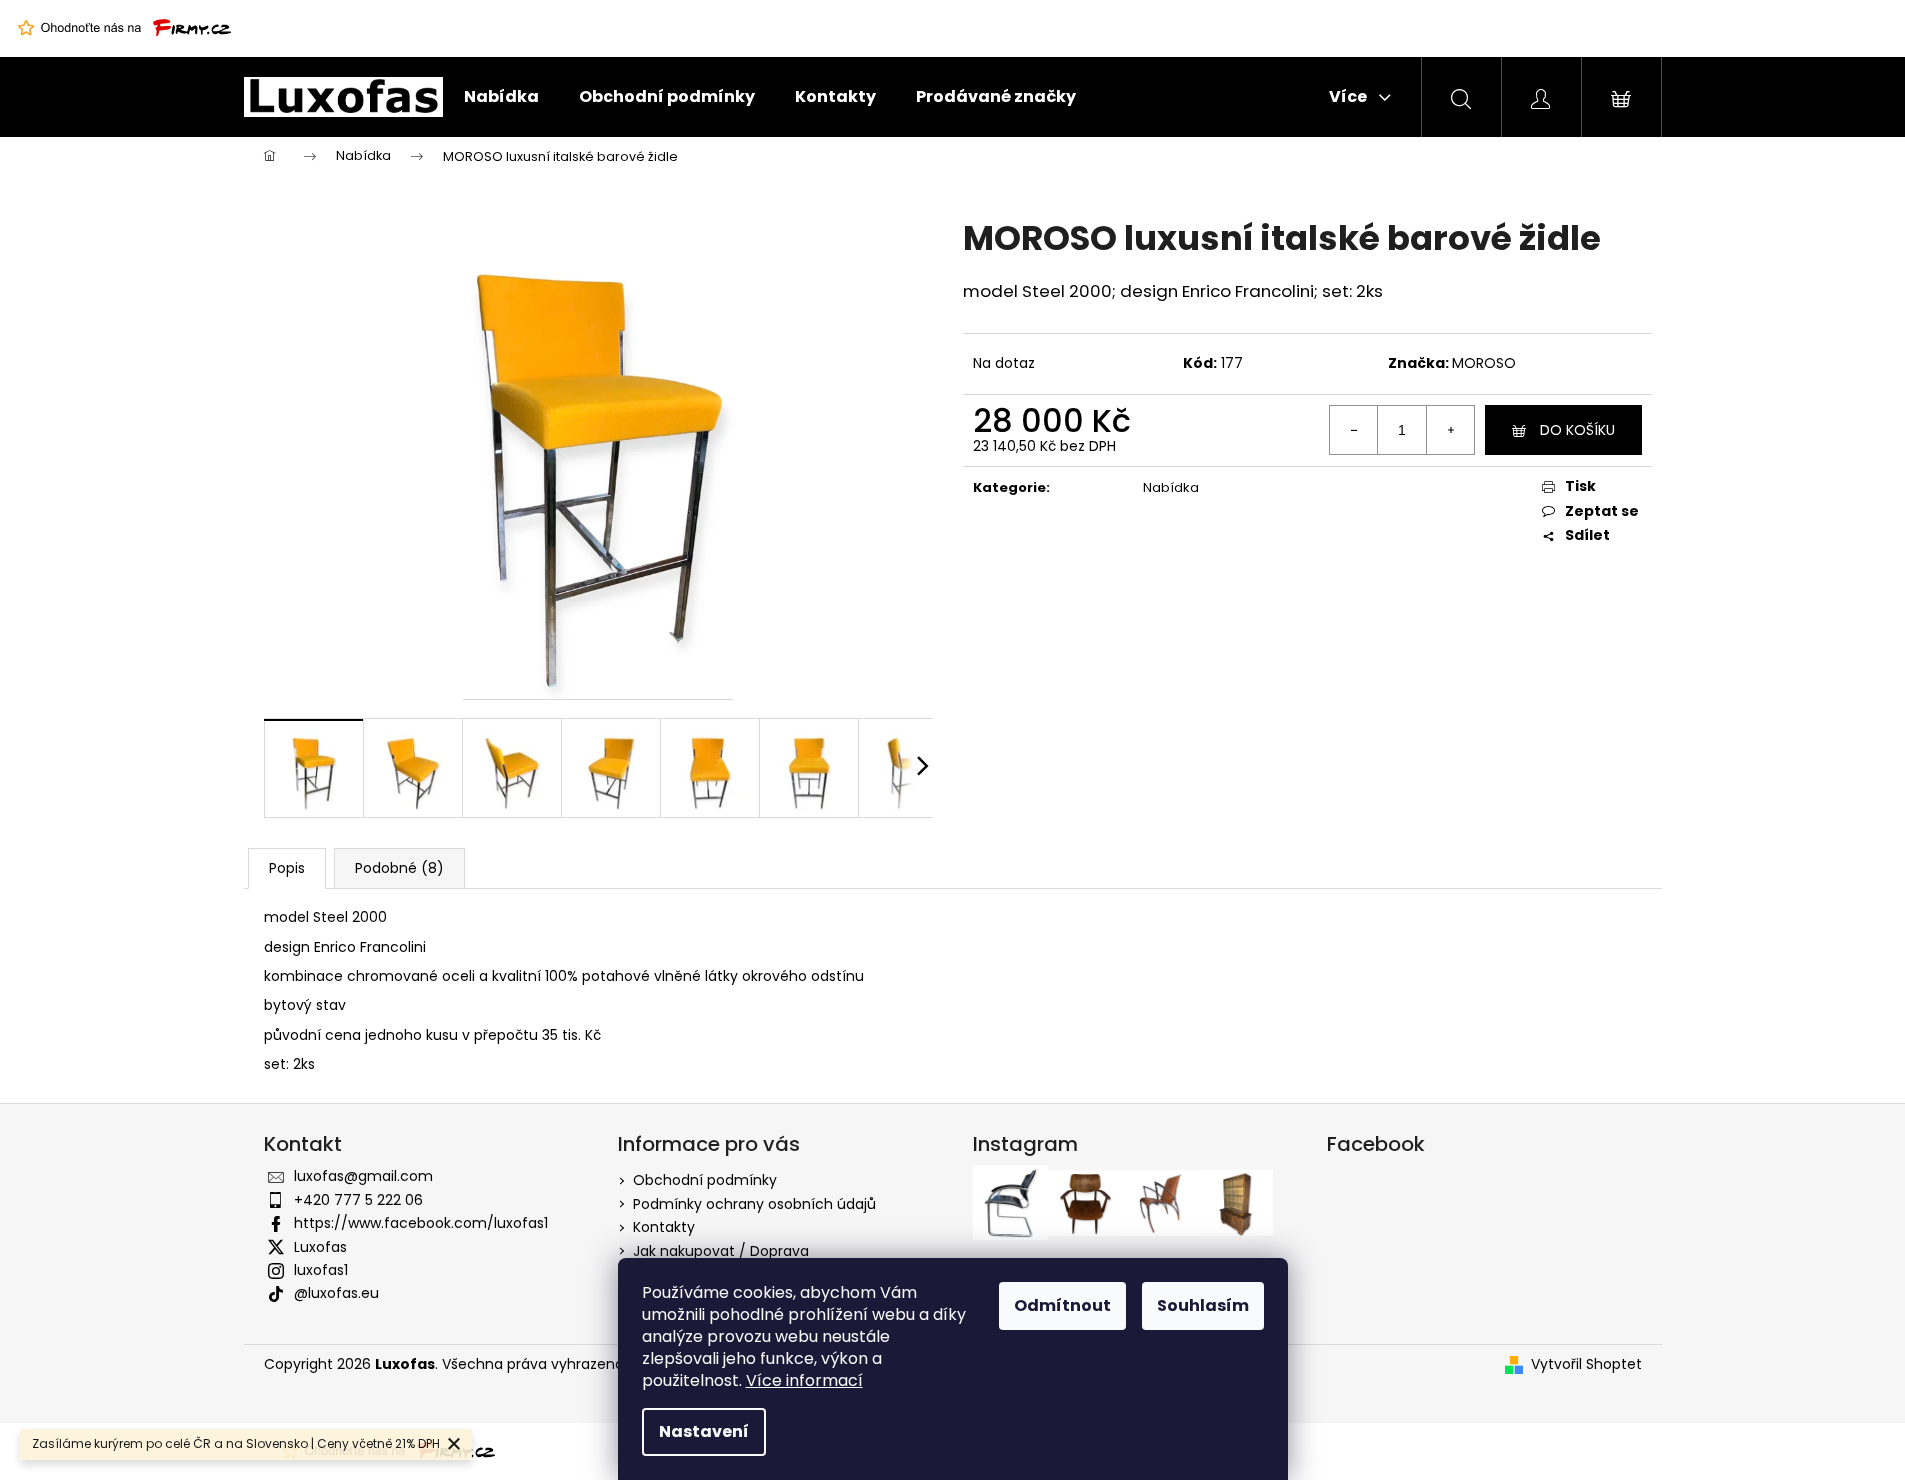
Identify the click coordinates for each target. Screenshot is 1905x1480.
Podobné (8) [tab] (399, 868)
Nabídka (1171, 487)
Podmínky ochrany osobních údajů (754, 1204)
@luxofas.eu (336, 1293)
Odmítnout (1062, 1305)
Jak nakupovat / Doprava (721, 1251)
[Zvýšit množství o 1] (1450, 430)
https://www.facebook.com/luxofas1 (421, 1223)
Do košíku (1577, 430)
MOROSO (1484, 363)
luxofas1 (321, 1270)
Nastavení (704, 1431)
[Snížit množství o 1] (1354, 430)
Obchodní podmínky (705, 1180)
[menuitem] (501, 97)
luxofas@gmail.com (363, 1176)
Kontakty (664, 1227)
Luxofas (320, 1247)
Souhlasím (1203, 1305)
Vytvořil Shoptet (1586, 1364)
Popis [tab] (287, 868)
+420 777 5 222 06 (358, 1200)
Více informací (804, 1380)
